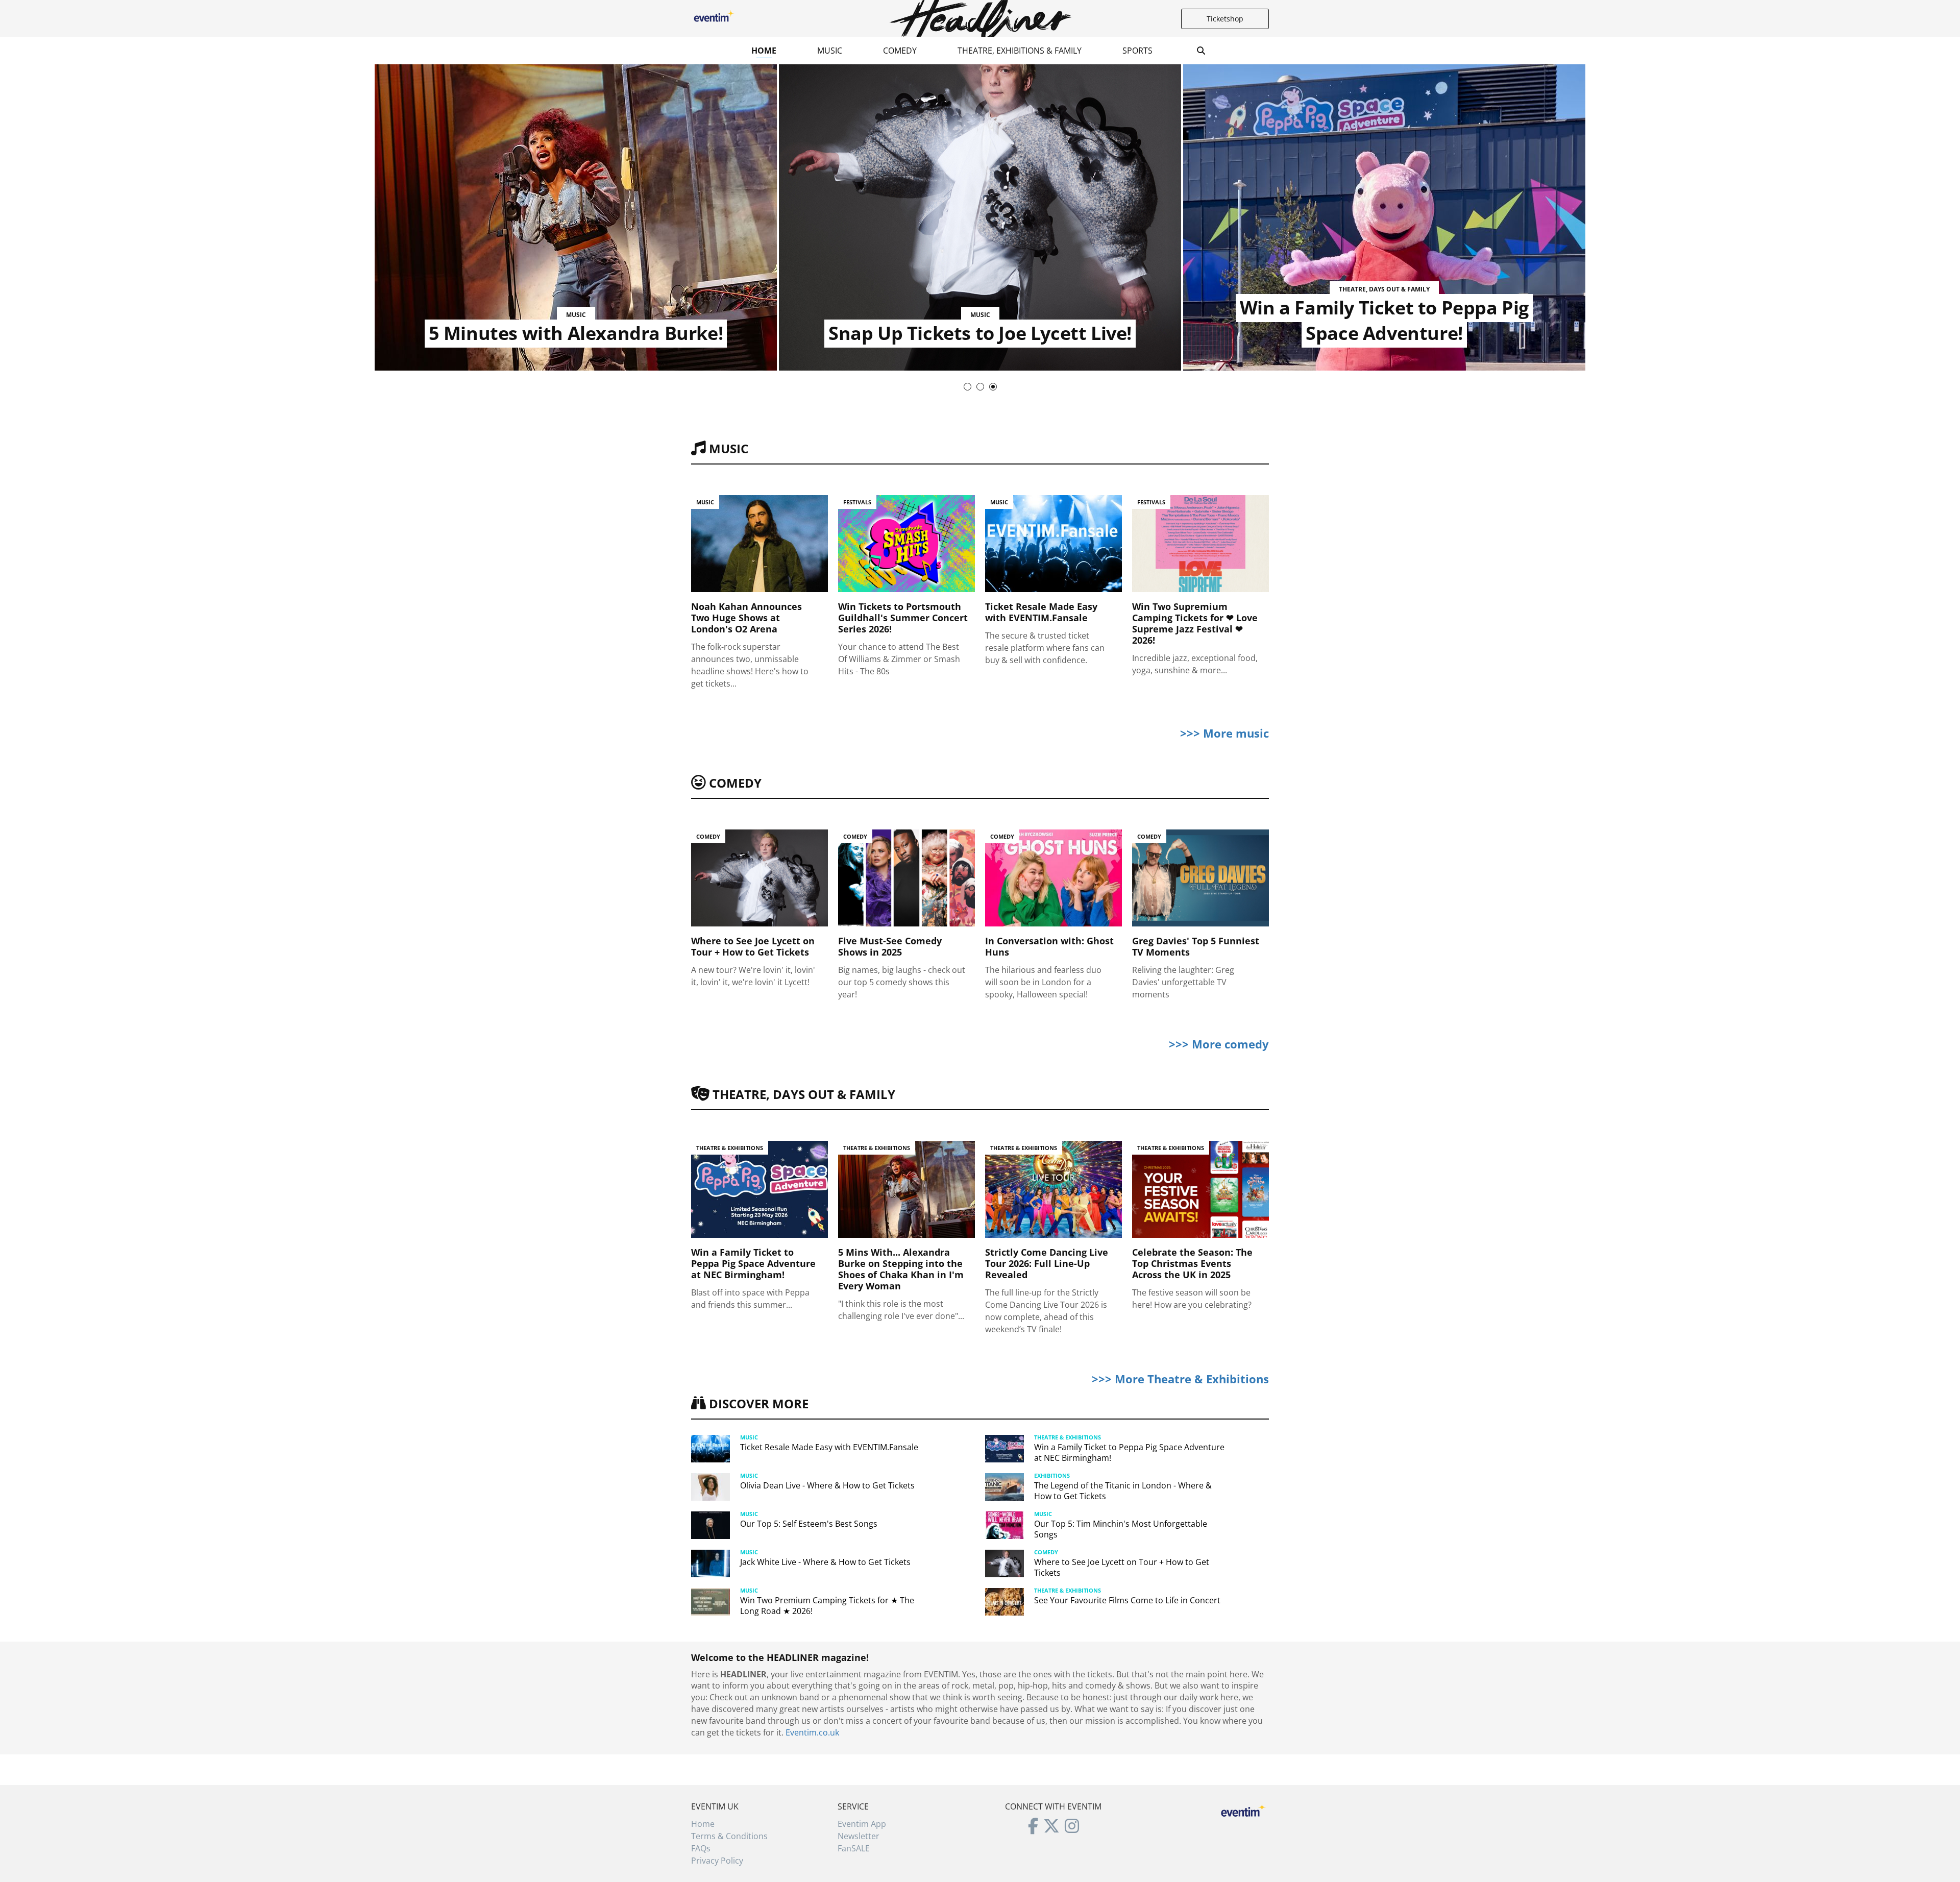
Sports (1137, 51)
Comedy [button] (900, 51)
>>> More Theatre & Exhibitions (1180, 1379)
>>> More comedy (1219, 1044)
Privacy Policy (717, 1861)
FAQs (701, 1848)
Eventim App (862, 1824)
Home (764, 51)
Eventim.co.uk (812, 1732)
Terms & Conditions (729, 1836)
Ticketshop (1225, 19)
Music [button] (830, 51)
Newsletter (859, 1836)
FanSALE (854, 1848)
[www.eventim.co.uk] (1243, 1809)
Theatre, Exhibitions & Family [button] (1020, 51)
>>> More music (1224, 733)
